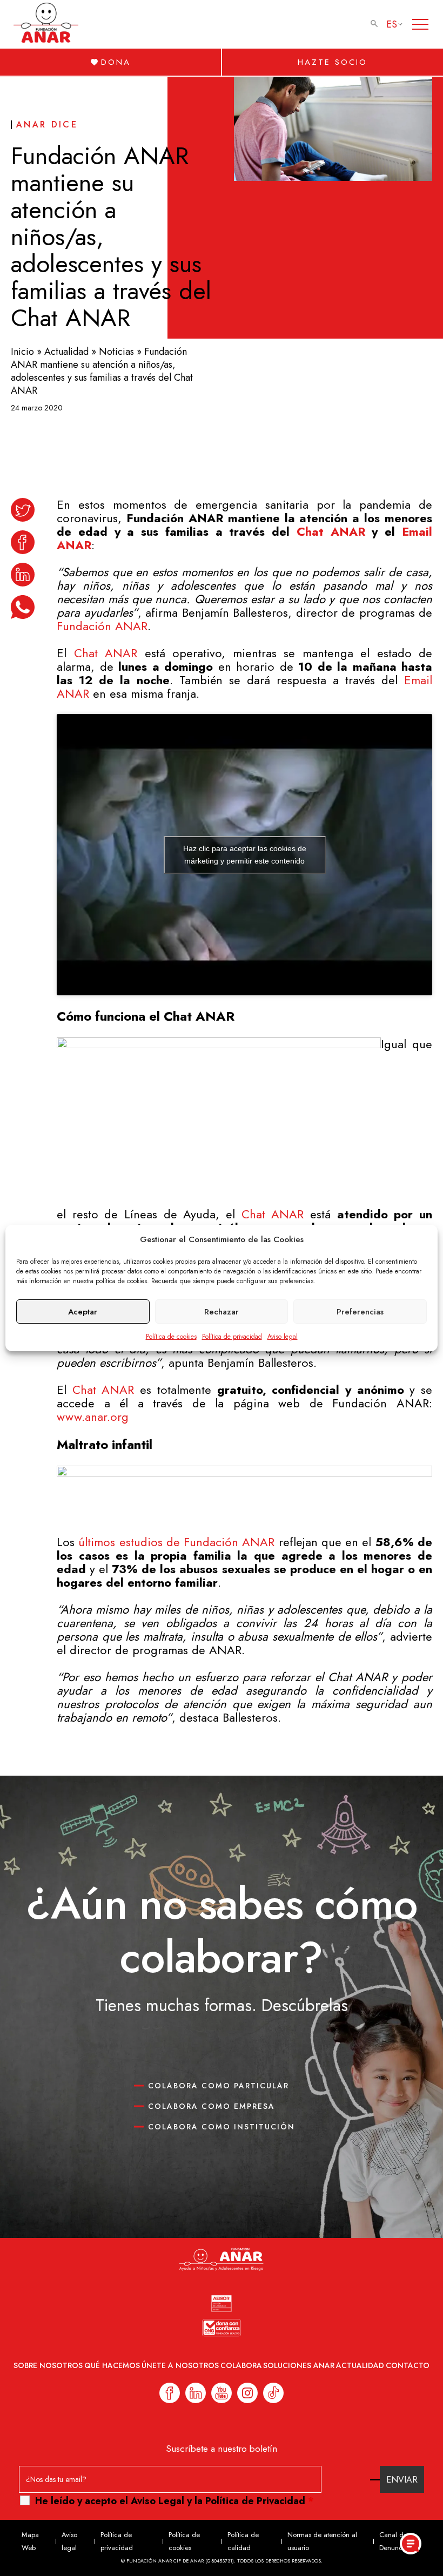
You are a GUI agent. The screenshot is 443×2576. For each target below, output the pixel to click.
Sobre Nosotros (48, 2365)
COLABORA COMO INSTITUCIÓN (222, 2127)
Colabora (241, 2365)
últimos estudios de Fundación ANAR (176, 1542)
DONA (116, 62)
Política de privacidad (232, 1337)
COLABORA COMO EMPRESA (212, 2106)
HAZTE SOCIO (333, 62)
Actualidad (66, 352)
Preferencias (360, 1312)
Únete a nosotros (180, 2365)
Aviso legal (283, 1337)
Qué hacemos (112, 2365)
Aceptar (83, 1312)
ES (392, 24)
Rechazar (222, 1312)
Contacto (408, 2365)
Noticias (116, 352)
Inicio (22, 352)
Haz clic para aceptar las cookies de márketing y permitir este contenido (245, 855)
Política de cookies (171, 1337)
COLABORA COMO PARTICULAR (219, 2086)
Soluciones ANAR (299, 2365)
